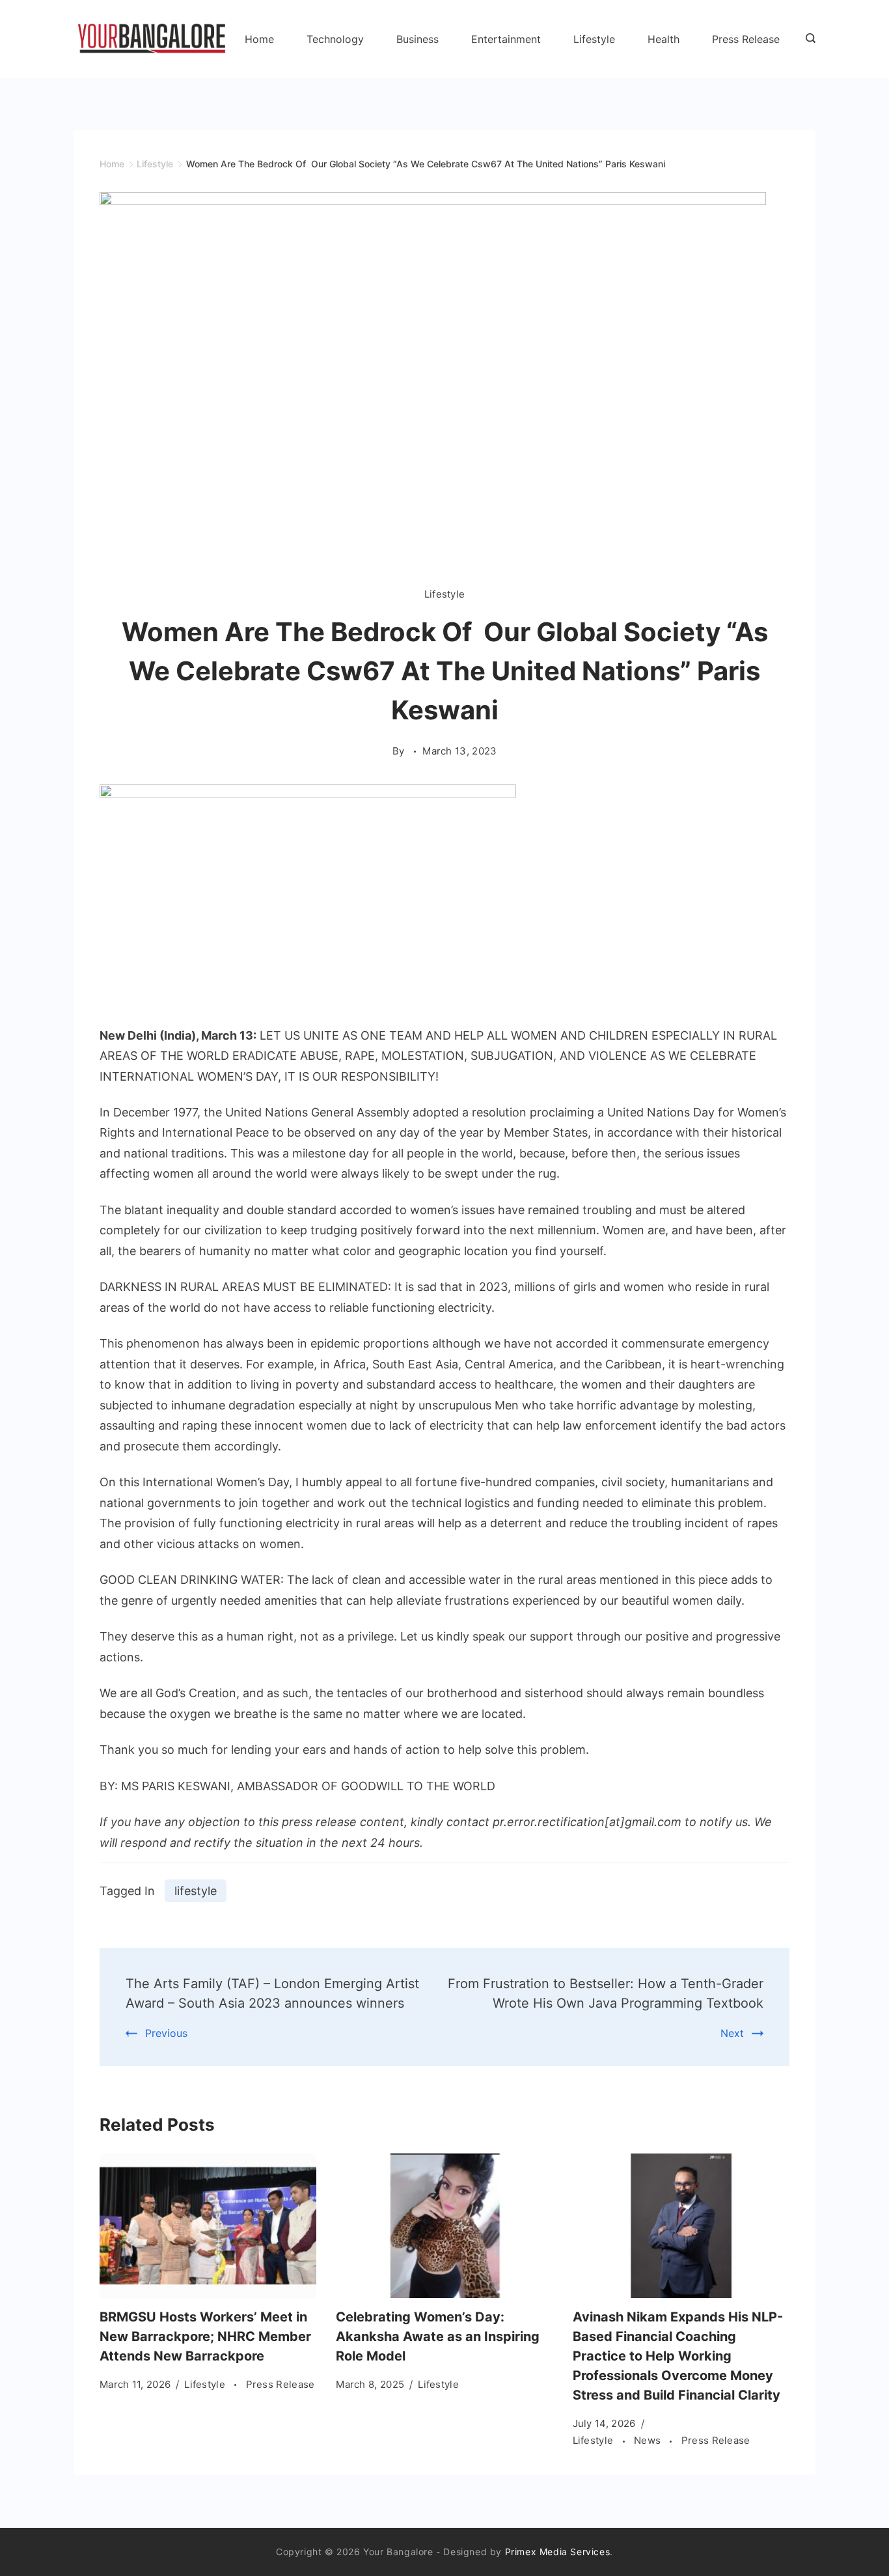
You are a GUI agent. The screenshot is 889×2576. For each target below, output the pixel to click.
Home (259, 39)
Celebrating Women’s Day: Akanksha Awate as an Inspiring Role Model (438, 2336)
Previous (166, 2033)
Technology (335, 39)
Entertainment (506, 39)
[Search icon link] (807, 39)
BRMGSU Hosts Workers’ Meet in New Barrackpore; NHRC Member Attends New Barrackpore (205, 2336)
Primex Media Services (558, 2552)
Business (417, 39)
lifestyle (196, 1891)
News (649, 2440)
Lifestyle (594, 39)
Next (732, 2033)
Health (663, 39)
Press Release (746, 39)
